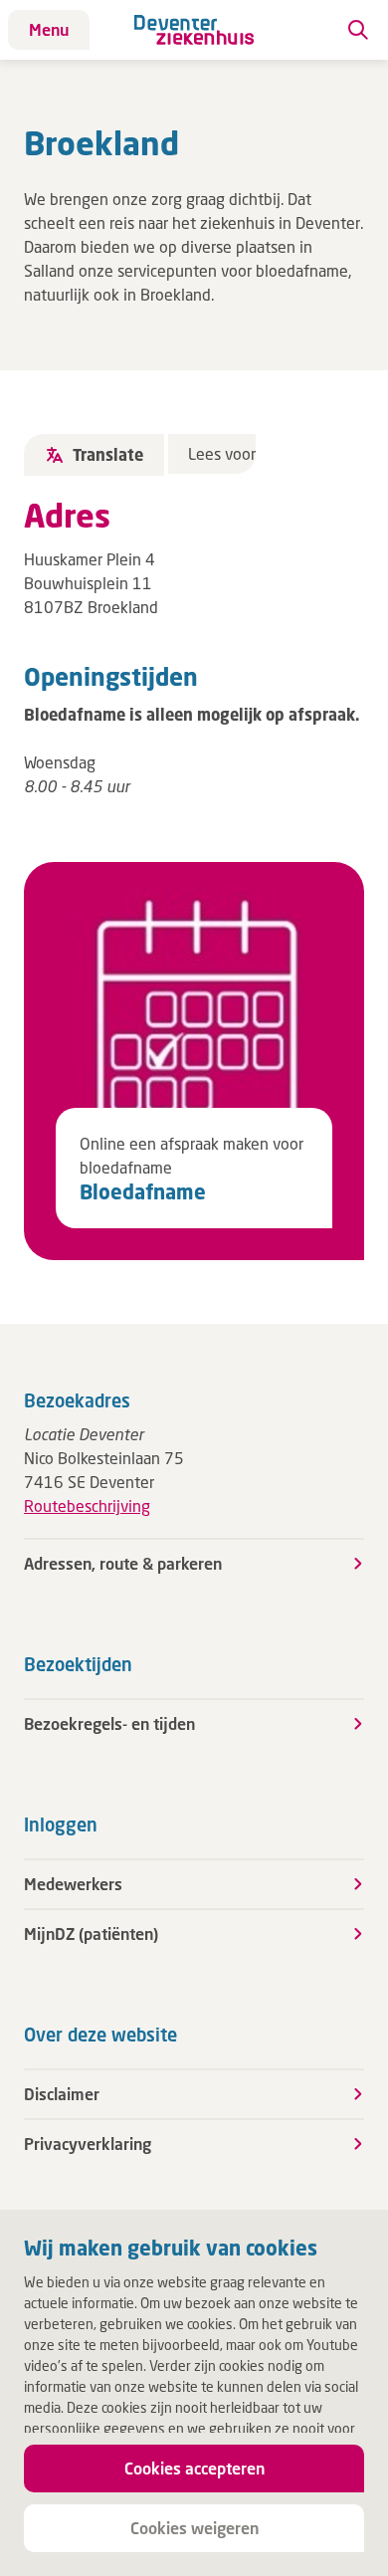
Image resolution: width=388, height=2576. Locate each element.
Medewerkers (73, 1884)
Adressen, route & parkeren (123, 1563)
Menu (49, 29)
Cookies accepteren (194, 2468)
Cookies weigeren (194, 2528)
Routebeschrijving (87, 1505)
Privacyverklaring (88, 2144)
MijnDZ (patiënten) (91, 1933)
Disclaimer (62, 2094)
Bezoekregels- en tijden (109, 1723)
